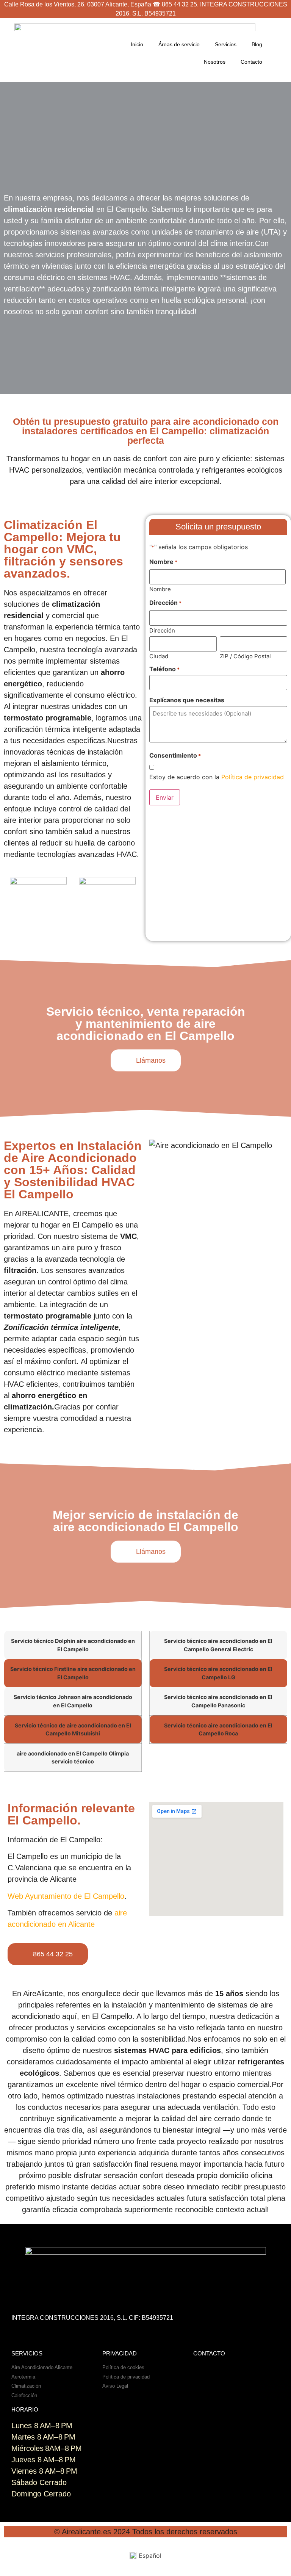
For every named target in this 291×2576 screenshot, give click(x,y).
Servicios (226, 44)
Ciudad (159, 656)
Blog (257, 44)
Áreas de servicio (179, 44)
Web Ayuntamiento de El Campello (66, 1896)
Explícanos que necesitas (187, 700)
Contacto (251, 62)
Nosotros (215, 62)
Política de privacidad (253, 777)
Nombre (160, 589)
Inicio (137, 44)
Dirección (162, 630)
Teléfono (164, 669)
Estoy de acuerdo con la (217, 777)
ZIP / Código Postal (245, 656)
